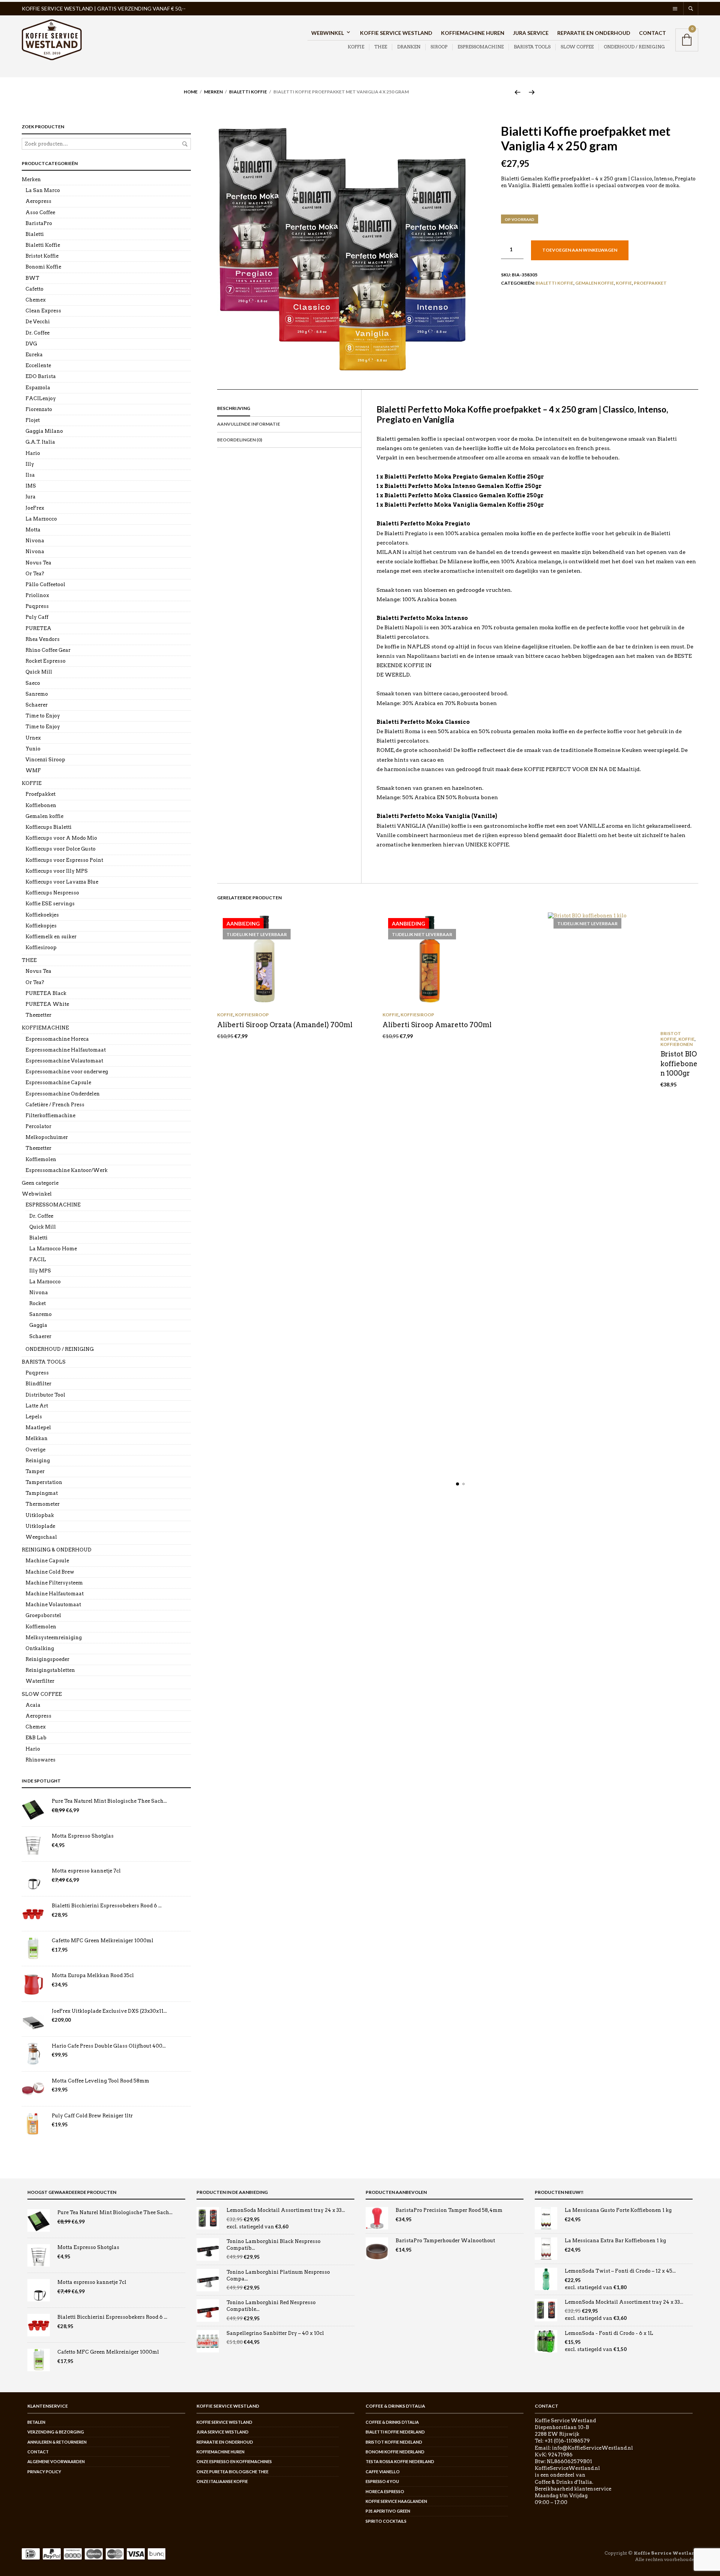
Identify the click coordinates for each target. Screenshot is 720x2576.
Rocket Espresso (46, 661)
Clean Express (43, 311)
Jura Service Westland (223, 2432)
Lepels (34, 1417)
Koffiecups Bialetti (49, 827)
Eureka (34, 355)
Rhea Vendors (43, 639)
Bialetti (35, 234)
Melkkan (37, 1438)
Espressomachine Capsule (58, 1082)
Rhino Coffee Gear (48, 650)
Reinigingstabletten (50, 1670)
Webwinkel (328, 33)
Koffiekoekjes (42, 915)
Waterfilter (40, 1681)
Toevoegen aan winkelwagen (580, 250)
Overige (35, 1450)
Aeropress (38, 201)
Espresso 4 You (382, 2481)
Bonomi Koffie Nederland (395, 2452)
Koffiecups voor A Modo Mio (61, 838)
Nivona (35, 541)
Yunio (33, 749)
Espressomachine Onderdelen (63, 1094)
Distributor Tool (45, 1395)
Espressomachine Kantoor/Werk (67, 1170)
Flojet (33, 420)
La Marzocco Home (53, 1249)
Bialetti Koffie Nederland (395, 2432)
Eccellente (38, 365)
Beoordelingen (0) (240, 440)
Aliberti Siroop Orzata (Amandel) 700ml (285, 1025)
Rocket (37, 1303)
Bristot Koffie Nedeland (394, 2442)
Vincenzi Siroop (45, 760)
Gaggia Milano (44, 431)
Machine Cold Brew (50, 1572)
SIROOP (439, 47)
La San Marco (43, 190)
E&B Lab (36, 1738)
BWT (32, 278)
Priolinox (37, 595)
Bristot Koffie (671, 1036)
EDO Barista (41, 376)
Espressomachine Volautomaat (64, 1061)
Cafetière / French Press (55, 1105)
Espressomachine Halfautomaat (66, 1050)
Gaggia (38, 1325)
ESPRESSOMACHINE (481, 47)
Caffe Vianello (383, 2472)
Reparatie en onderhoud (594, 33)
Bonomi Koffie (43, 267)
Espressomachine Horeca (57, 1039)
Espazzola (38, 388)
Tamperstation (44, 1482)
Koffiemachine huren (473, 33)
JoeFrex (35, 508)
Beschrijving (234, 408)
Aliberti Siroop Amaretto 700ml (437, 1025)
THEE (381, 47)
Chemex (36, 300)
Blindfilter (38, 1384)
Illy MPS (40, 1271)
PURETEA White (47, 1004)
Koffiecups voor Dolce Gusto (61, 849)
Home (191, 92)
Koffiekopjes (41, 926)
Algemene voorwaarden (56, 2461)
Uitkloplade (40, 1526)
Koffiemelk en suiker (51, 937)
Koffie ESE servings (50, 904)
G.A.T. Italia (40, 442)
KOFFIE (356, 47)
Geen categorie (40, 1183)
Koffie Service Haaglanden (396, 2501)
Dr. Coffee (37, 333)
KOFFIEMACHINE (45, 1028)
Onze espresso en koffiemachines (234, 2461)
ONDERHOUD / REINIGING (634, 47)
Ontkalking (40, 1648)
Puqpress (37, 606)
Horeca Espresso (385, 2491)
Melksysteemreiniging (54, 1638)
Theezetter (38, 1015)
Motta (33, 530)
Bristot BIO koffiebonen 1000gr (679, 1063)
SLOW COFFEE (577, 47)
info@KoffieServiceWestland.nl (592, 2448)
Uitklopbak (40, 1515)
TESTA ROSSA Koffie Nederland (400, 2461)
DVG (31, 344)
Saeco (33, 683)
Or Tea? (35, 574)
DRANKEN (409, 47)
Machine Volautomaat (53, 1605)
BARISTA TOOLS (532, 47)
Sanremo (37, 694)
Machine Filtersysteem (54, 1583)
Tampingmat (42, 1493)
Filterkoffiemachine (50, 1115)
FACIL (38, 1259)
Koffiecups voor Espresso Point (64, 860)
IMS (31, 486)
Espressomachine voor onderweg (67, 1072)
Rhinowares (40, 1760)
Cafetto (34, 289)
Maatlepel (38, 1428)
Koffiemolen (41, 1159)
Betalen (36, 2422)
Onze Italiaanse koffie (222, 2481)
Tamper (35, 1471)
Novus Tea (38, 563)
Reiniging (38, 1461)
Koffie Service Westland (396, 33)
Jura (31, 497)
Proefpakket (650, 283)
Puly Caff (37, 617)
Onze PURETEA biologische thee (232, 2472)
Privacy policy (44, 2472)
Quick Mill (39, 672)
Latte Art (37, 1406)
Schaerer (37, 705)
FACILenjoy (41, 398)
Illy (30, 464)
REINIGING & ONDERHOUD (57, 1550)
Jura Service (531, 33)
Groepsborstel (43, 1615)
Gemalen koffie (595, 283)
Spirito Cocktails (386, 2521)
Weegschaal (41, 1537)
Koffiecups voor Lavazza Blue (62, 882)
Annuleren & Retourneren (57, 2442)
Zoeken (185, 144)
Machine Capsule (47, 1561)
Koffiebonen (676, 1044)
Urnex (33, 738)
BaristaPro (39, 223)
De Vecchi (38, 322)
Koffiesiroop (252, 1015)
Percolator (38, 1126)
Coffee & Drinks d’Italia (392, 2422)
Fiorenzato (39, 409)
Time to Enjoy (43, 716)
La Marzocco (41, 519)
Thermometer (43, 1504)
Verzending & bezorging (56, 2432)
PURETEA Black (46, 993)
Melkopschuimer (47, 1137)
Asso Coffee (40, 212)
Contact (652, 33)
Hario (33, 453)
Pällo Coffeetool (45, 584)
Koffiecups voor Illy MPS (57, 871)
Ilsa (30, 475)
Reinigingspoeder (47, 1659)
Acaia (33, 1705)
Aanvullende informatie (249, 424)
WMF (33, 770)
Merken (213, 92)
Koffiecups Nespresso (52, 893)
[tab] (289, 409)
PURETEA (38, 628)
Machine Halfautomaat (55, 1594)
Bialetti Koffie (248, 92)
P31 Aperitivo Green (388, 2511)
